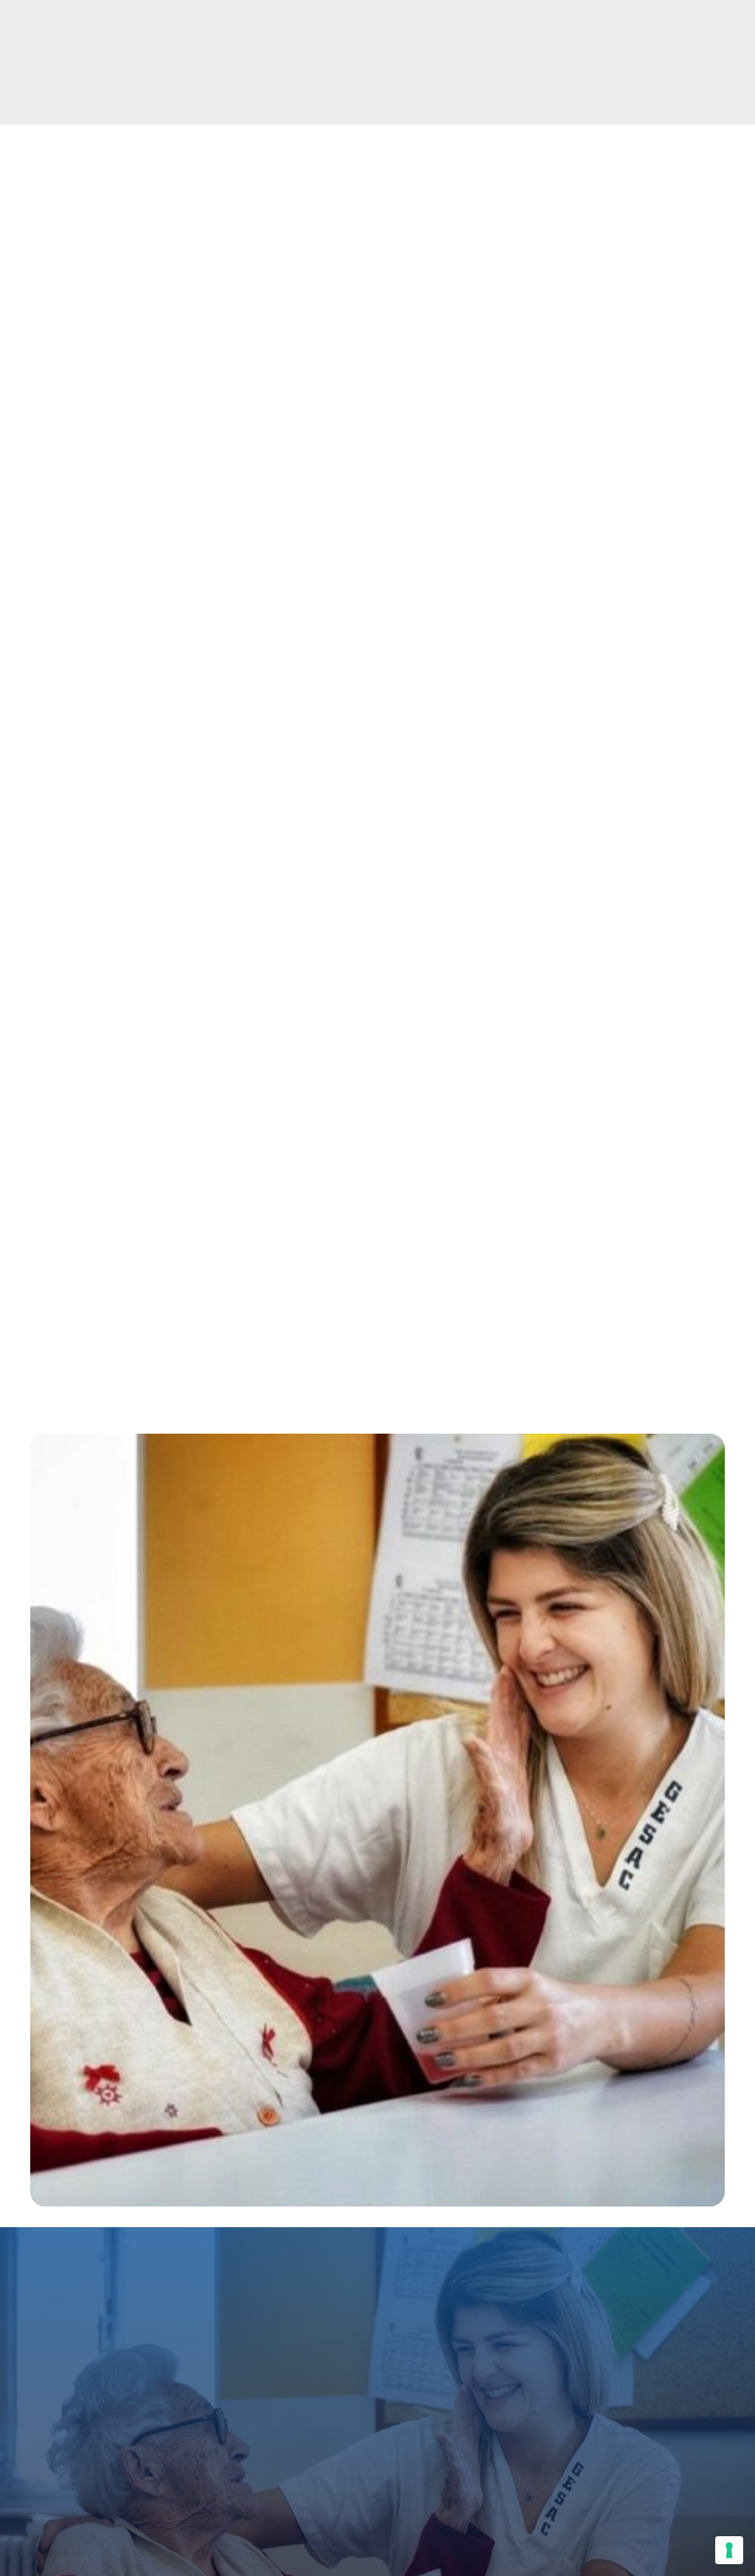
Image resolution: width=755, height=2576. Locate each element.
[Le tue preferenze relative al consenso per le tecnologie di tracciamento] (729, 2550)
